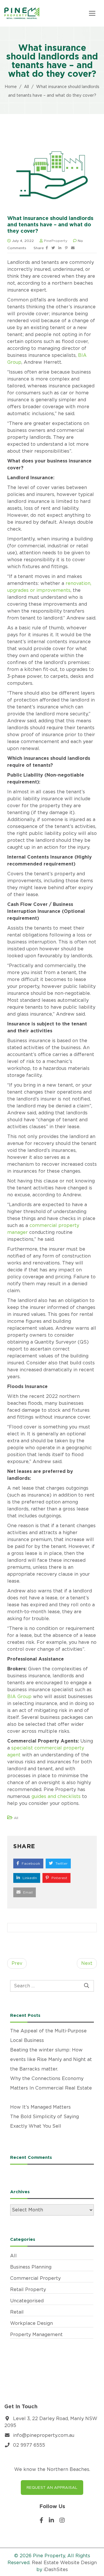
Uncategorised (27, 2301)
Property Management (36, 2335)
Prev (17, 1963)
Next (87, 1963)
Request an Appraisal (52, 2487)
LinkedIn (29, 1878)
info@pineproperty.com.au (44, 2435)
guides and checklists (56, 1796)
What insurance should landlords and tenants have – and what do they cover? (50, 224)
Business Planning (31, 2267)
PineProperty (56, 241)
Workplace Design (31, 2323)
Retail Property (28, 2289)
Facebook (30, 1863)
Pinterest (59, 1878)
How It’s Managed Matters (40, 2107)
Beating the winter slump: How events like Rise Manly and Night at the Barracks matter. (51, 2059)
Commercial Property (35, 2278)
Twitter (61, 1863)
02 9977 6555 (29, 2445)
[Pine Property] (22, 13)
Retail (17, 2312)
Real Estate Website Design (64, 2563)
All (16, 1818)
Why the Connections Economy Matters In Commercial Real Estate (51, 2088)
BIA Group (19, 1696)
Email (27, 1892)
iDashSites (56, 2570)
